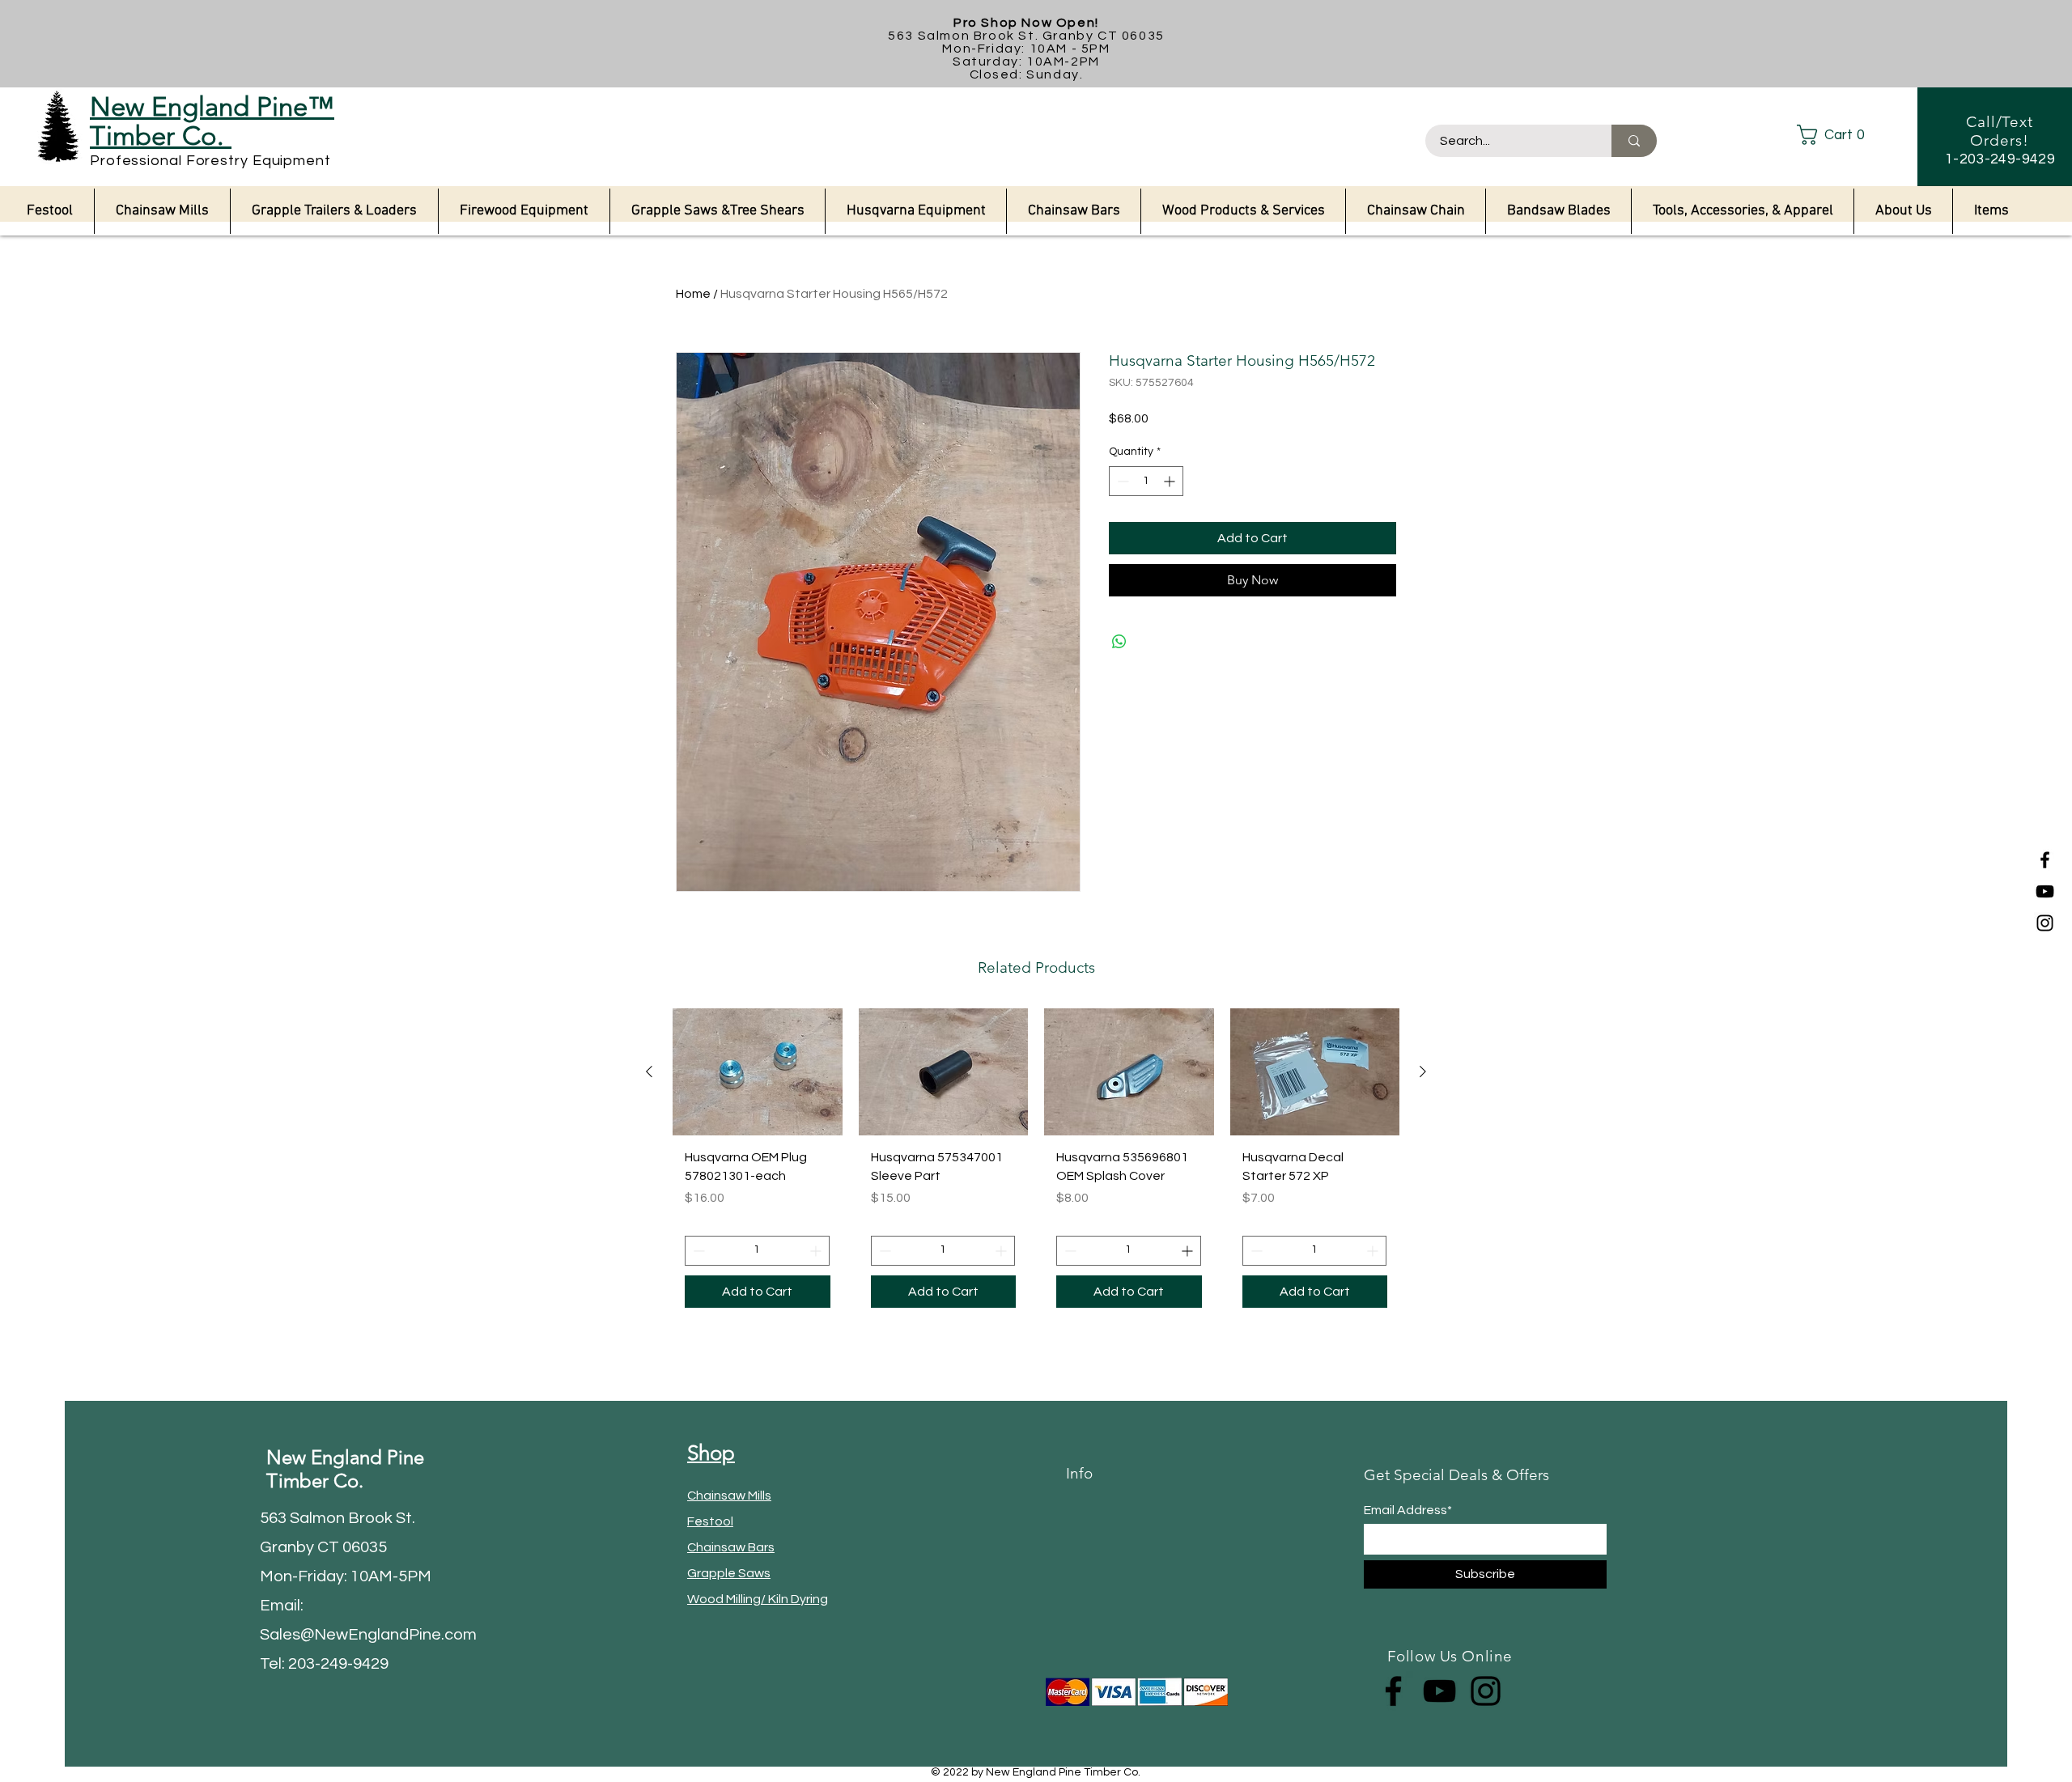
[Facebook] (2045, 860)
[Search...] (1634, 141)
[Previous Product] (649, 1071)
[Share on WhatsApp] (1119, 642)
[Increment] (1171, 481)
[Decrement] (1121, 481)
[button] (1844, 135)
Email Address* (1408, 1510)
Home (693, 294)
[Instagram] (2045, 923)
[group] (1036, 1164)
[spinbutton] (1146, 481)
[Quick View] (758, 1072)
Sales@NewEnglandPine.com (368, 1635)
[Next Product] (1423, 1071)
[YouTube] (2045, 891)
